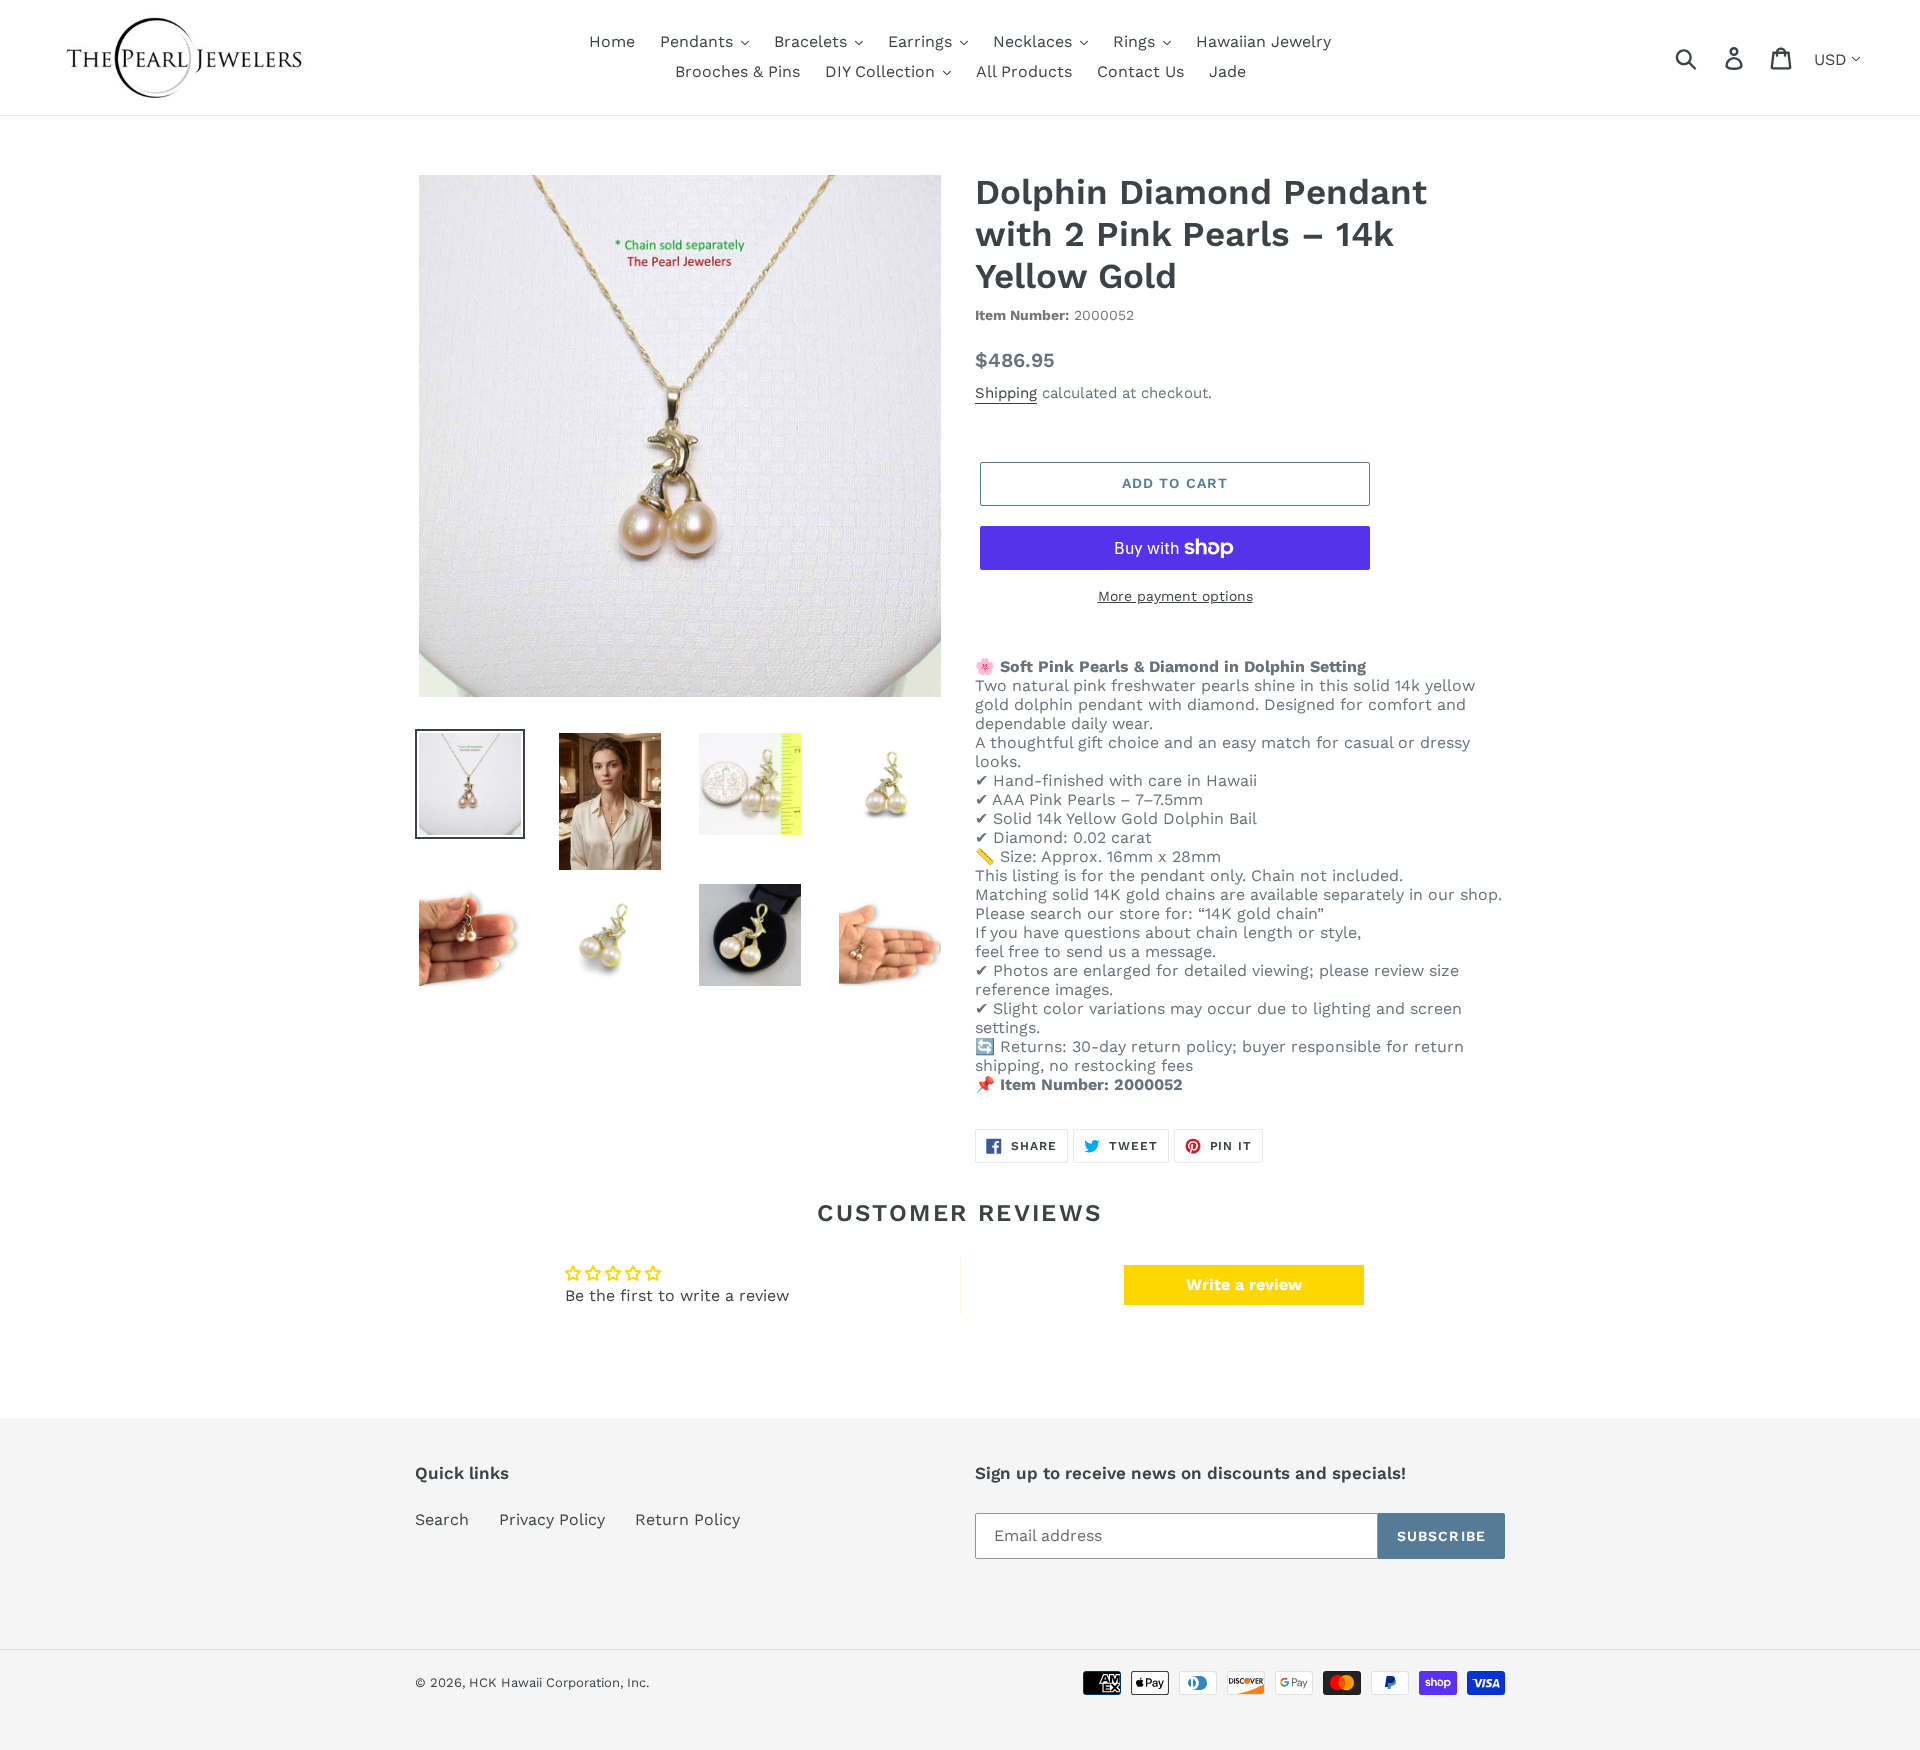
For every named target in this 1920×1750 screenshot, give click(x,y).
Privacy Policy (552, 1519)
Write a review (1244, 1284)
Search (442, 1519)
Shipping (1006, 393)
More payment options (1175, 596)
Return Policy (687, 1519)
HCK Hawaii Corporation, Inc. (559, 1682)
